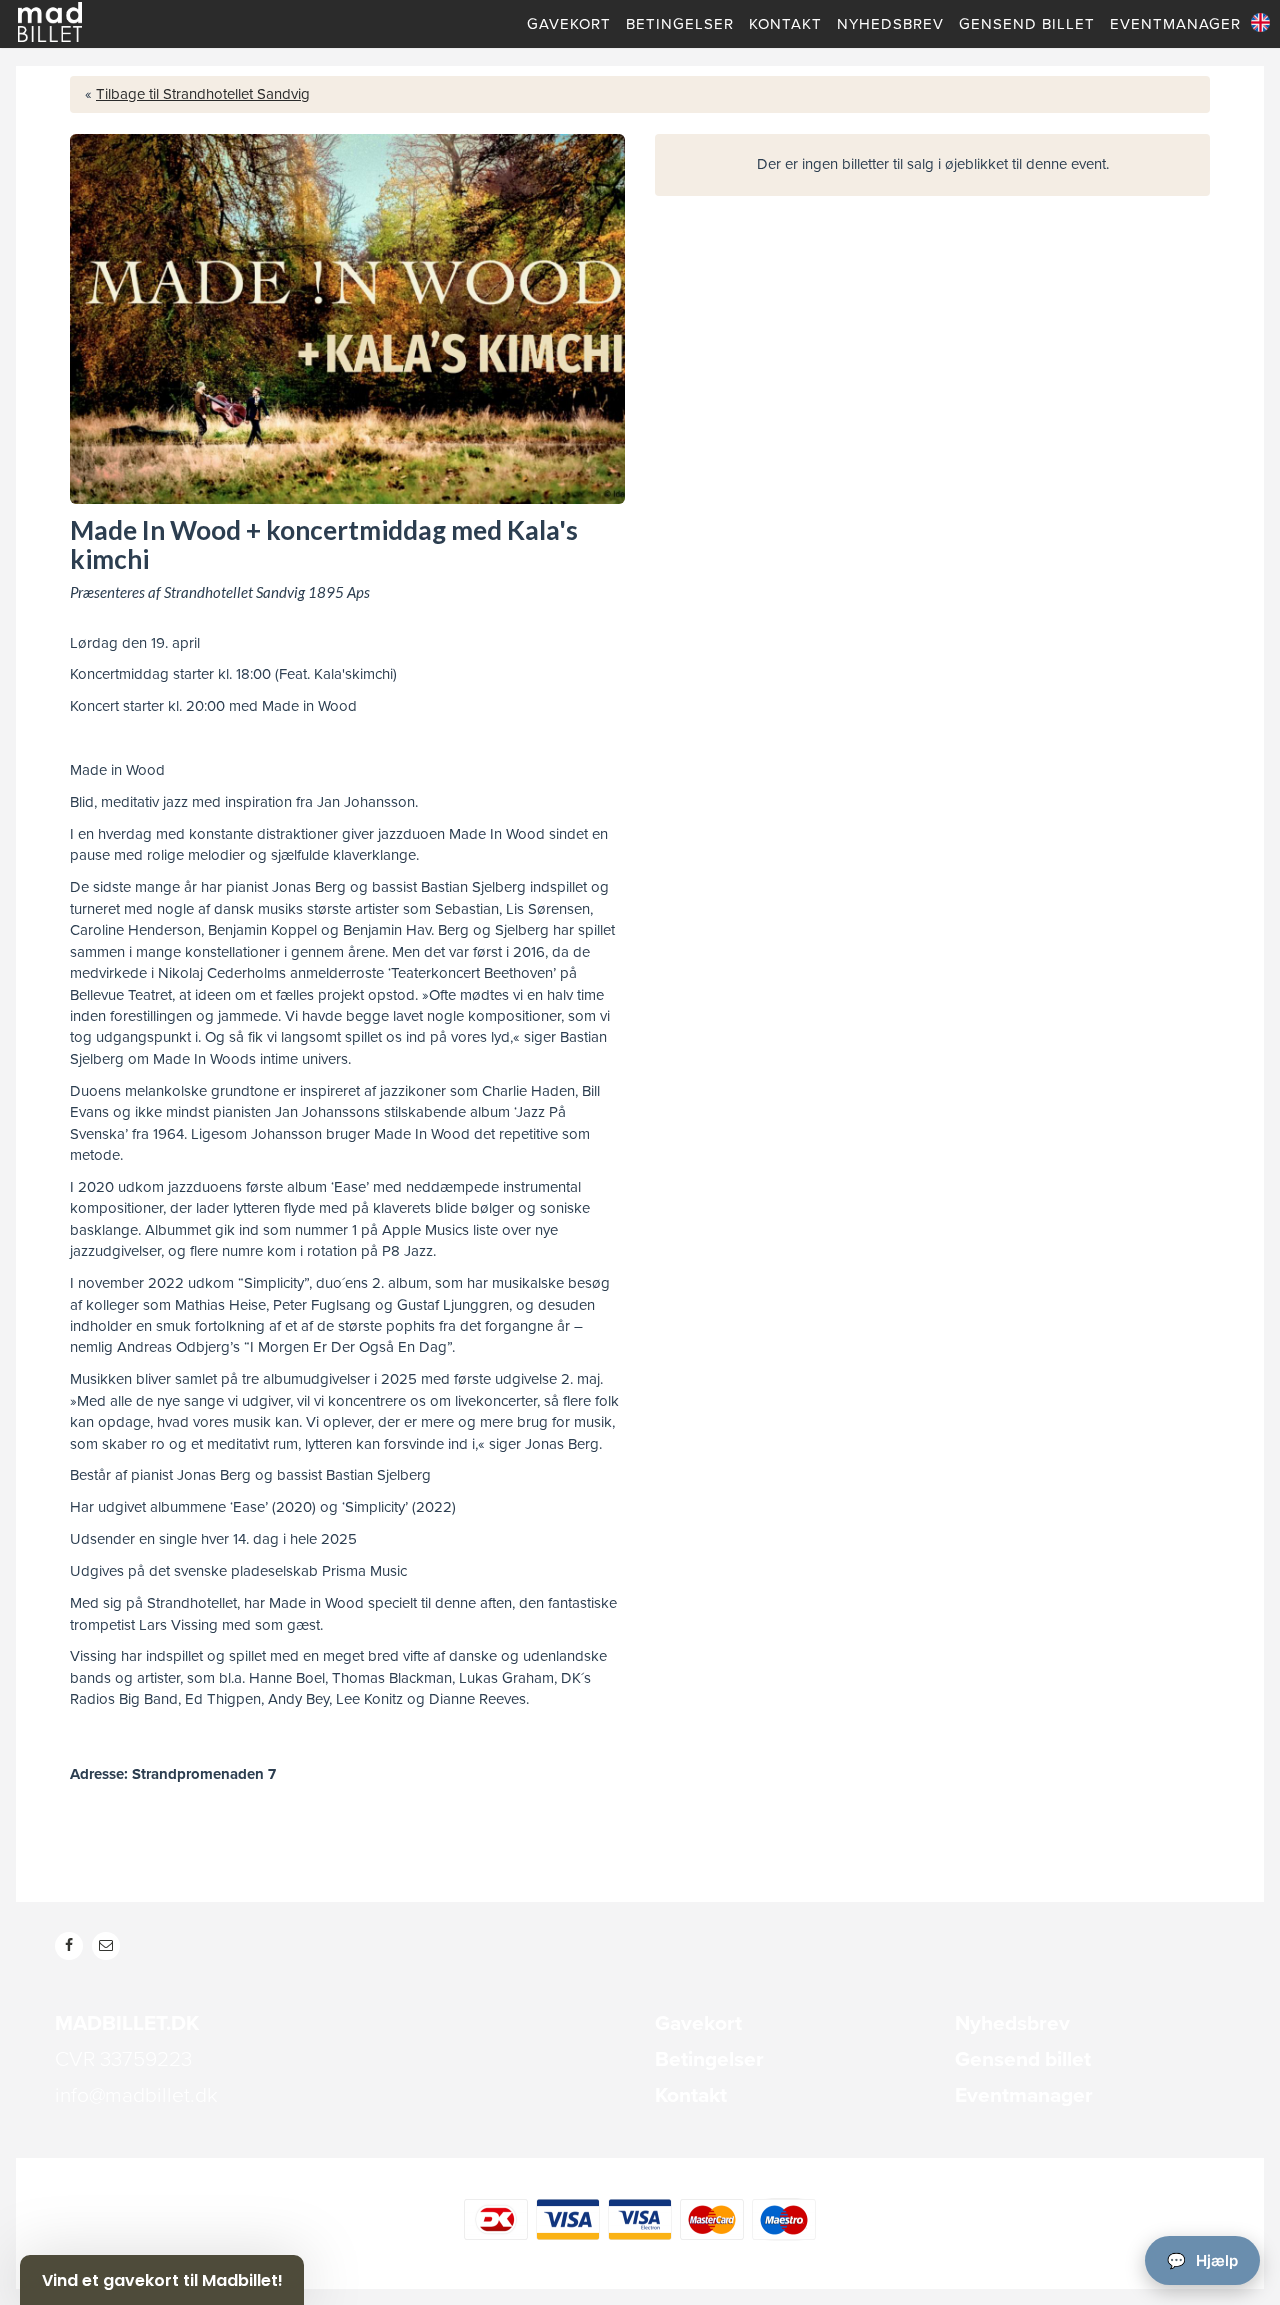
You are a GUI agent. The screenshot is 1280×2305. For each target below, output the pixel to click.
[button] (162, 2280)
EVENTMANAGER (1175, 24)
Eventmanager (1024, 2095)
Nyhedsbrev (1012, 2023)
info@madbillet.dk (136, 2095)
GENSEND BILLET (1027, 24)
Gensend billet (1023, 2059)
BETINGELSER (680, 24)
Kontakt (691, 2095)
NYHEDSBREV (890, 24)
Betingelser (709, 2059)
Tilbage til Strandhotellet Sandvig (203, 94)
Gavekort (698, 2023)
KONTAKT (785, 24)
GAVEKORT (569, 24)
